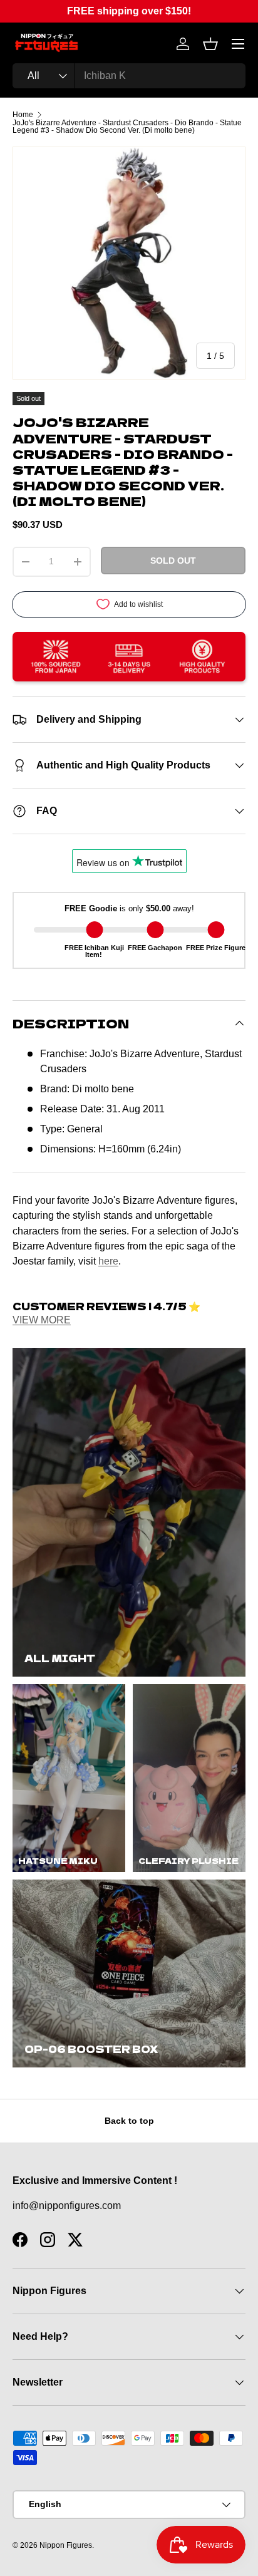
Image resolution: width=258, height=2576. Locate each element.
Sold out (173, 561)
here (108, 1261)
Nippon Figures (66, 2545)
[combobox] (129, 76)
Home (23, 115)
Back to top (129, 2121)
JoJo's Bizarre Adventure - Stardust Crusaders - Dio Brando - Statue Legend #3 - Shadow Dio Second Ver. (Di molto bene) (127, 127)
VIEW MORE (42, 1320)
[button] (210, 44)
